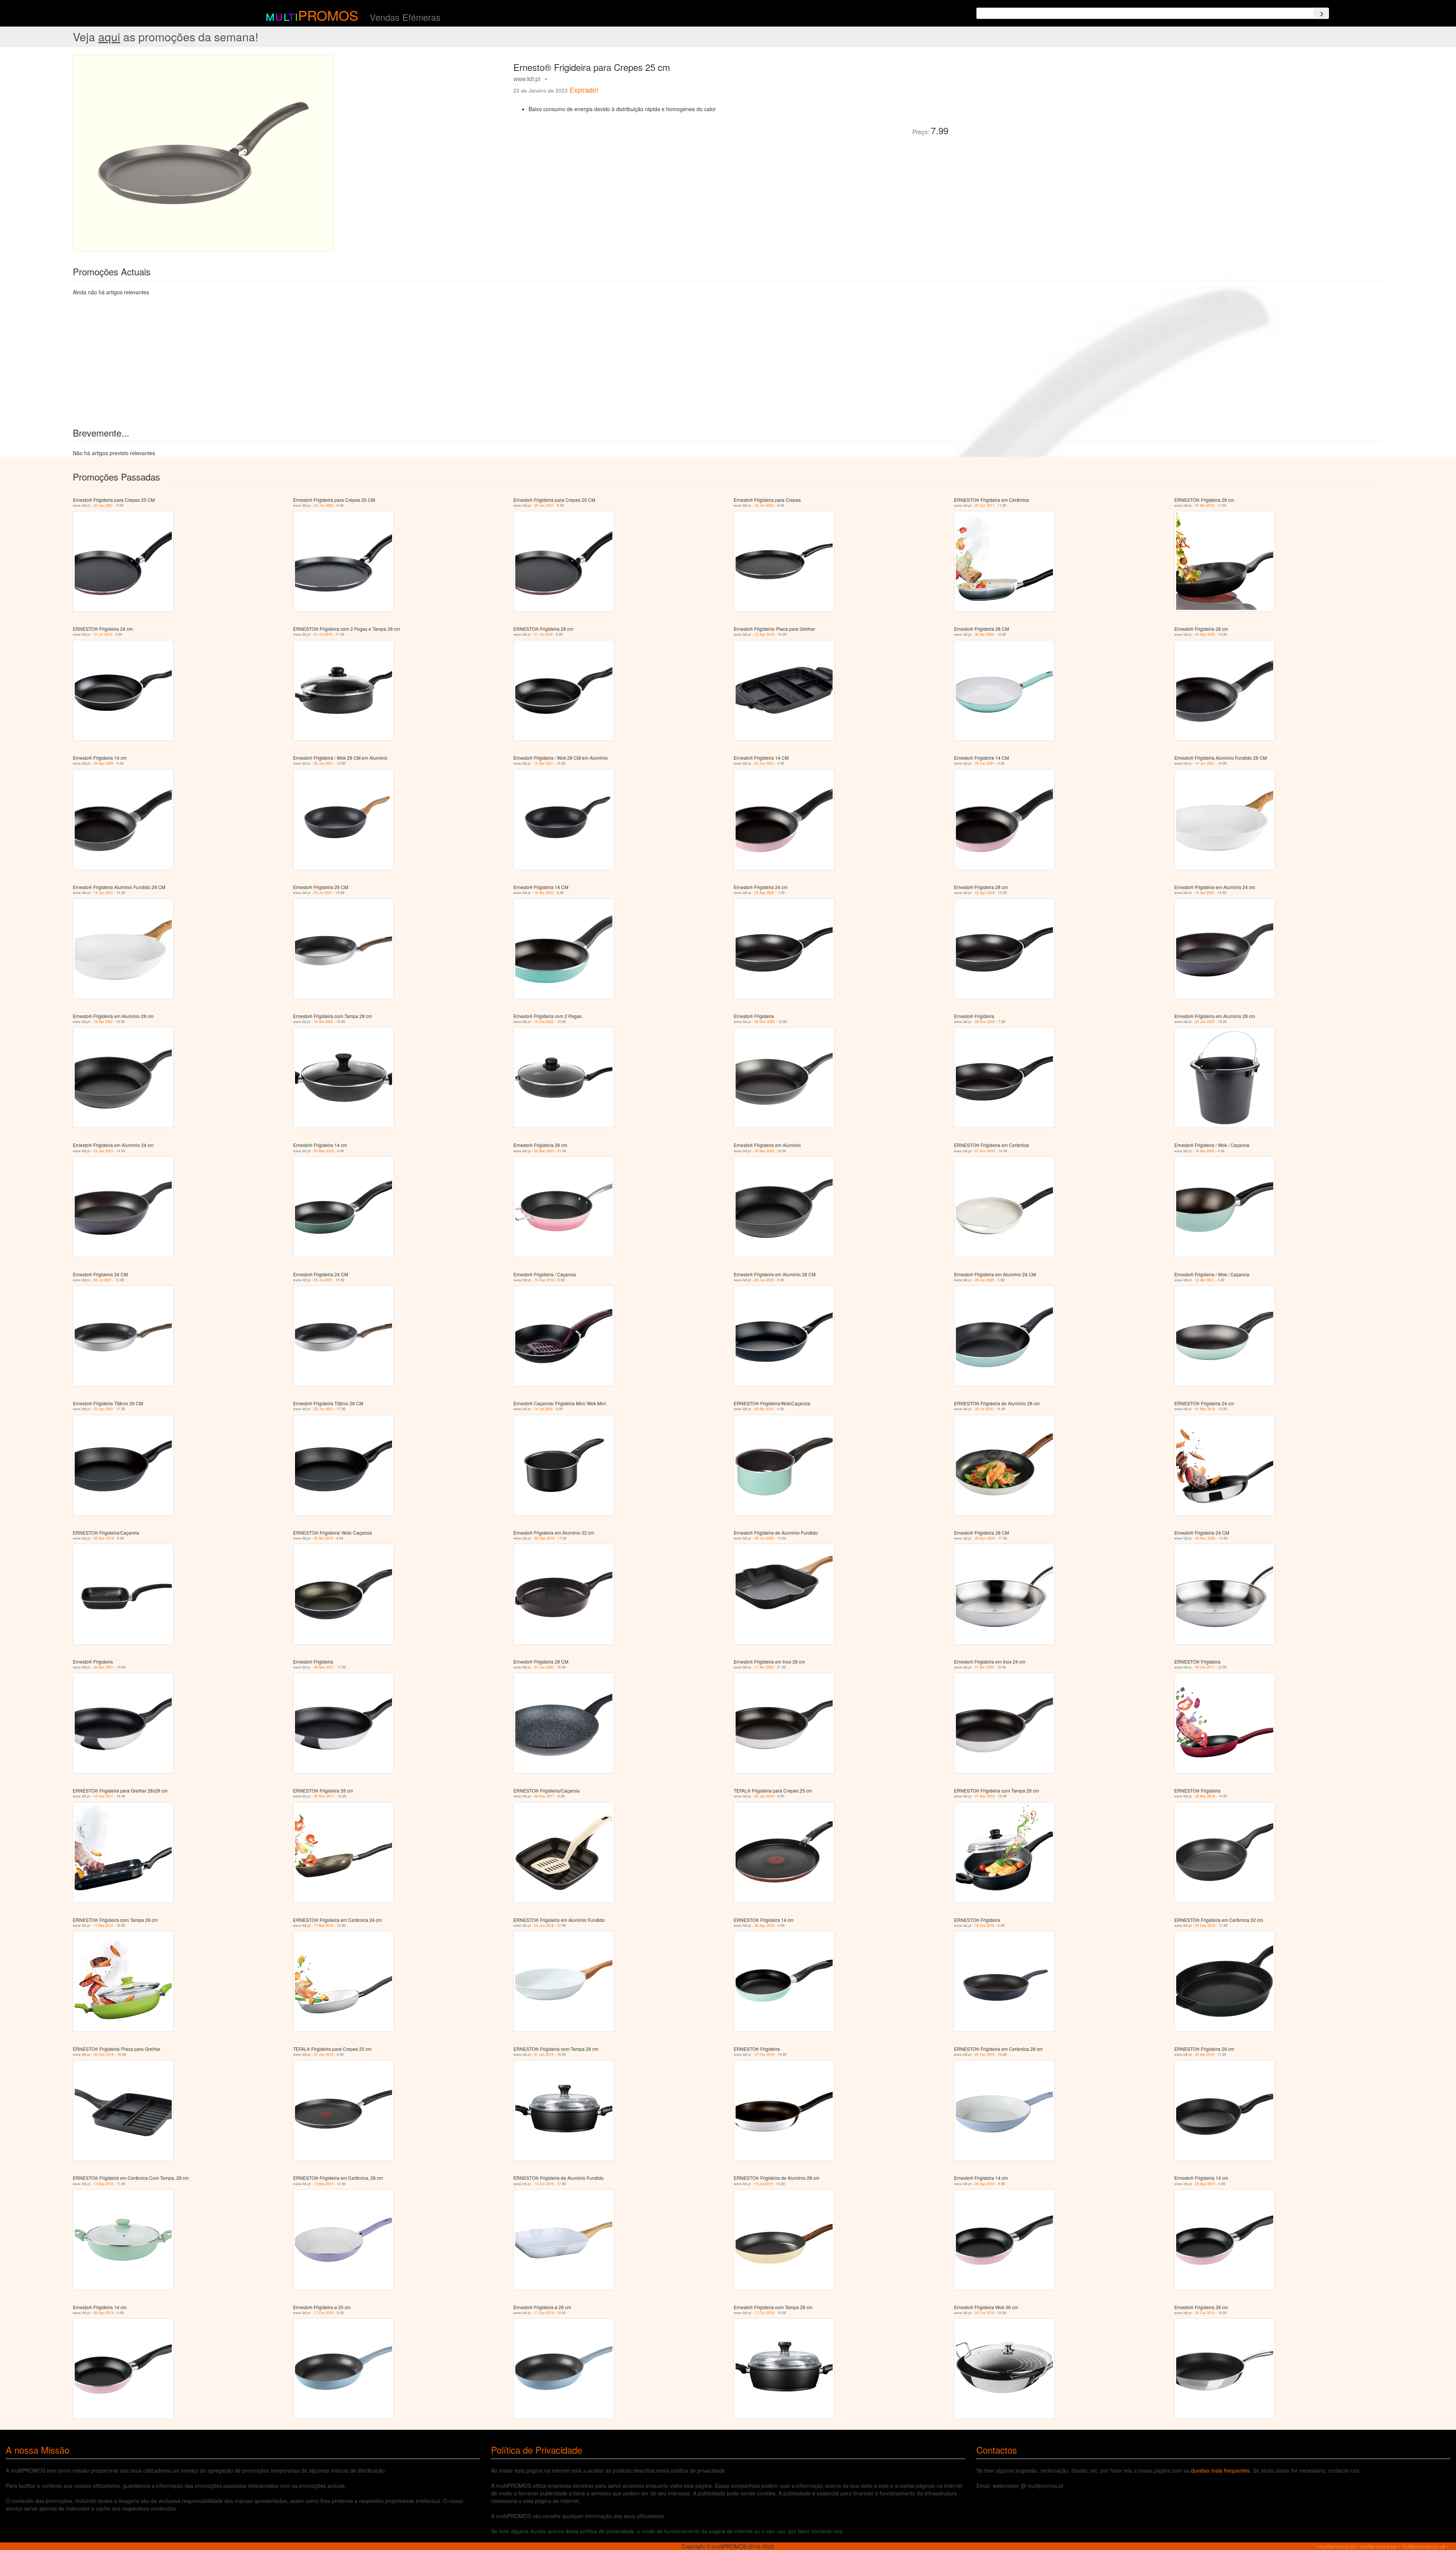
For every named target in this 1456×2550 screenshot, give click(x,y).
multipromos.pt (1337, 2546)
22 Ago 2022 (764, 893)
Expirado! (584, 90)
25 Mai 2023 (764, 1151)
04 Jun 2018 (544, 1925)
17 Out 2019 (324, 2313)
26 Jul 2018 (984, 1409)
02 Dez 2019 (544, 1538)
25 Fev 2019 (985, 2054)
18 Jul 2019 (764, 2184)
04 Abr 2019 (1205, 505)
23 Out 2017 (985, 505)
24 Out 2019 (985, 2313)
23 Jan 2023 (1205, 1022)
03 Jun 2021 (764, 763)
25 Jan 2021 (103, 505)
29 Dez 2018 (104, 1538)
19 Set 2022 (1205, 893)
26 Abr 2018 (764, 1409)
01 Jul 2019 (103, 634)
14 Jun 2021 (1205, 763)
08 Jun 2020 (764, 1538)
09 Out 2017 (1205, 1667)
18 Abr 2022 (544, 893)
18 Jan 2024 (764, 505)
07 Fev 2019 (764, 2054)
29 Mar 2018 (1205, 1796)
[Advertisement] (1039, 108)
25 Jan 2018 (764, 1796)
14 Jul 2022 (543, 1409)
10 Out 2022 (544, 1022)
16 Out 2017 (103, 1796)
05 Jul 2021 (323, 893)
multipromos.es (1378, 2546)
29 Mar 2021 (104, 1667)
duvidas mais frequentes (1220, 2470)
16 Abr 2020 (1205, 1151)
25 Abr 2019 (323, 1538)
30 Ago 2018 (764, 1925)
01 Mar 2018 (1205, 1409)
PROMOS (328, 15)
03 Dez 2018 (1205, 1925)
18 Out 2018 (985, 1925)
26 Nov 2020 (985, 1538)
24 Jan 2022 (324, 505)
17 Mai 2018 (103, 1925)
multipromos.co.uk (1423, 2546)
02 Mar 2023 (324, 1151)
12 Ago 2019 (764, 634)
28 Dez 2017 (544, 1796)
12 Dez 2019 (544, 1280)
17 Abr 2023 (764, 1667)
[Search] (1321, 13)
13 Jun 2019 (544, 2184)
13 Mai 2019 (103, 2184)
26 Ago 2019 (985, 2184)
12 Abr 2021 (544, 763)
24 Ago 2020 (1205, 634)
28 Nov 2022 (765, 1022)
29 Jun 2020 (764, 1280)
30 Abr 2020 (984, 634)
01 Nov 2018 (985, 1151)
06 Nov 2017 (324, 1796)
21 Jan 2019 (324, 2054)
